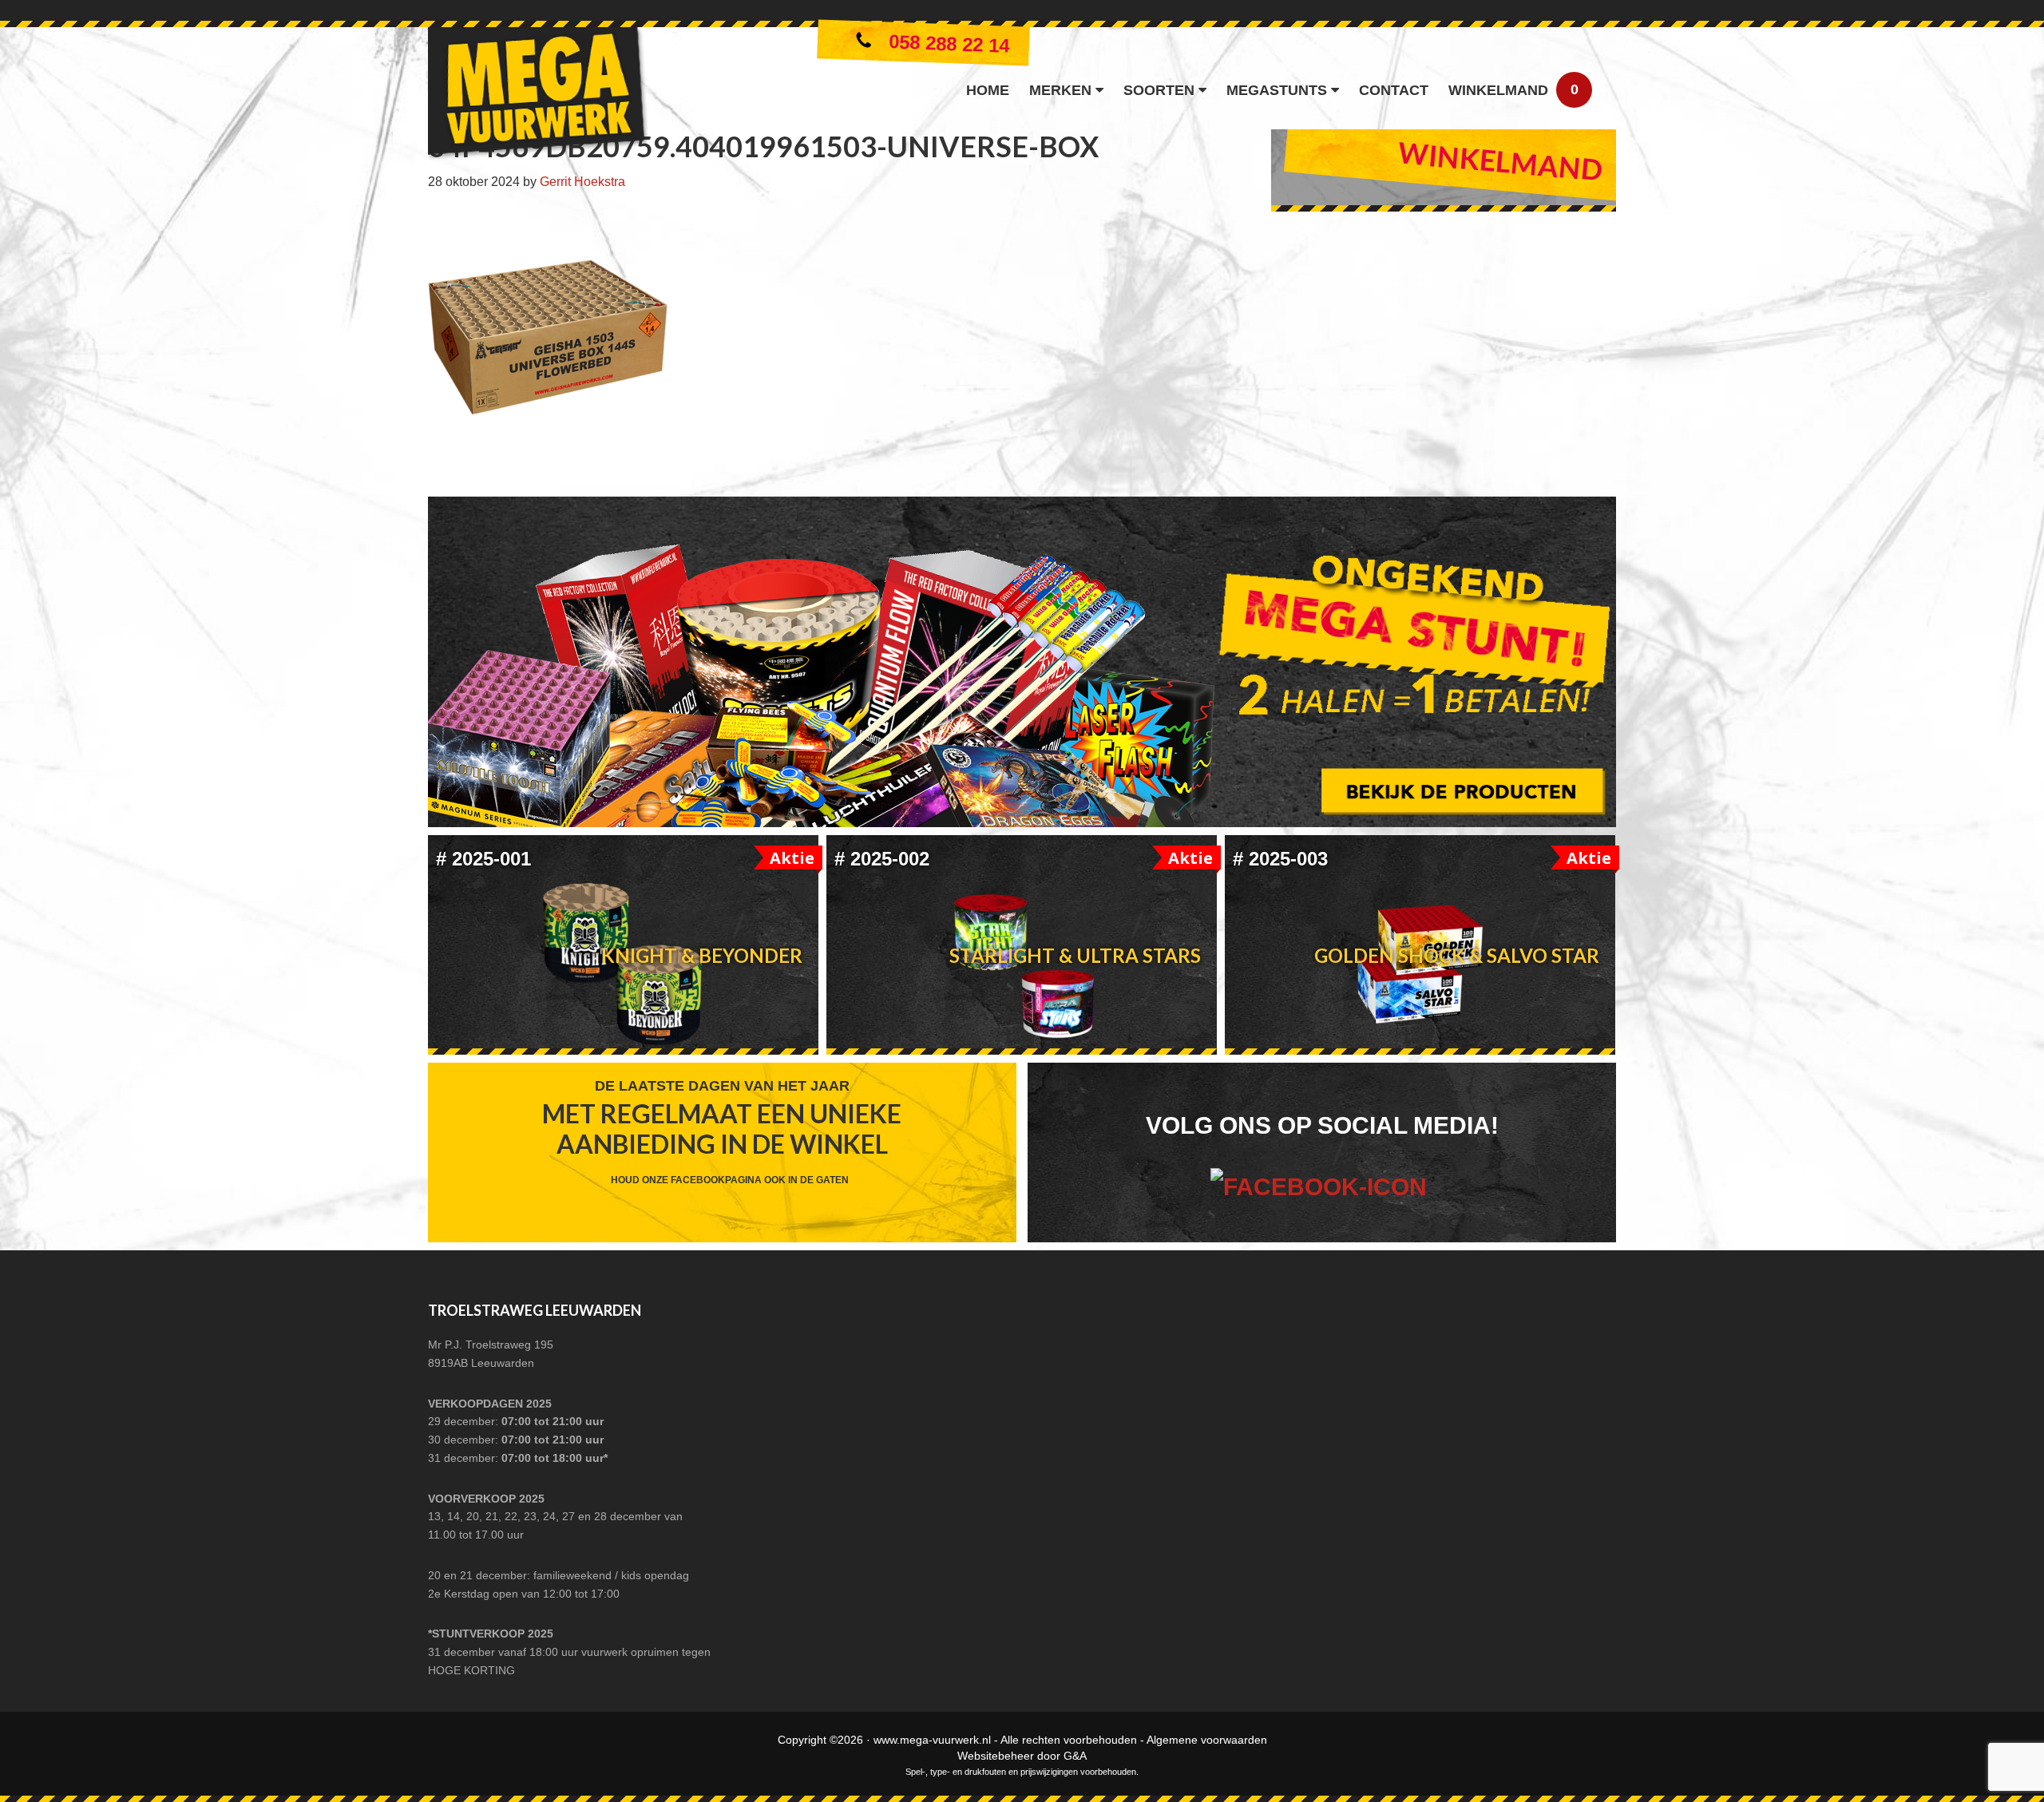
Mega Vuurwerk (538, 97)
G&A (1075, 1756)
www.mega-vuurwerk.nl (932, 1740)
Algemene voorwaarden (1207, 1740)
